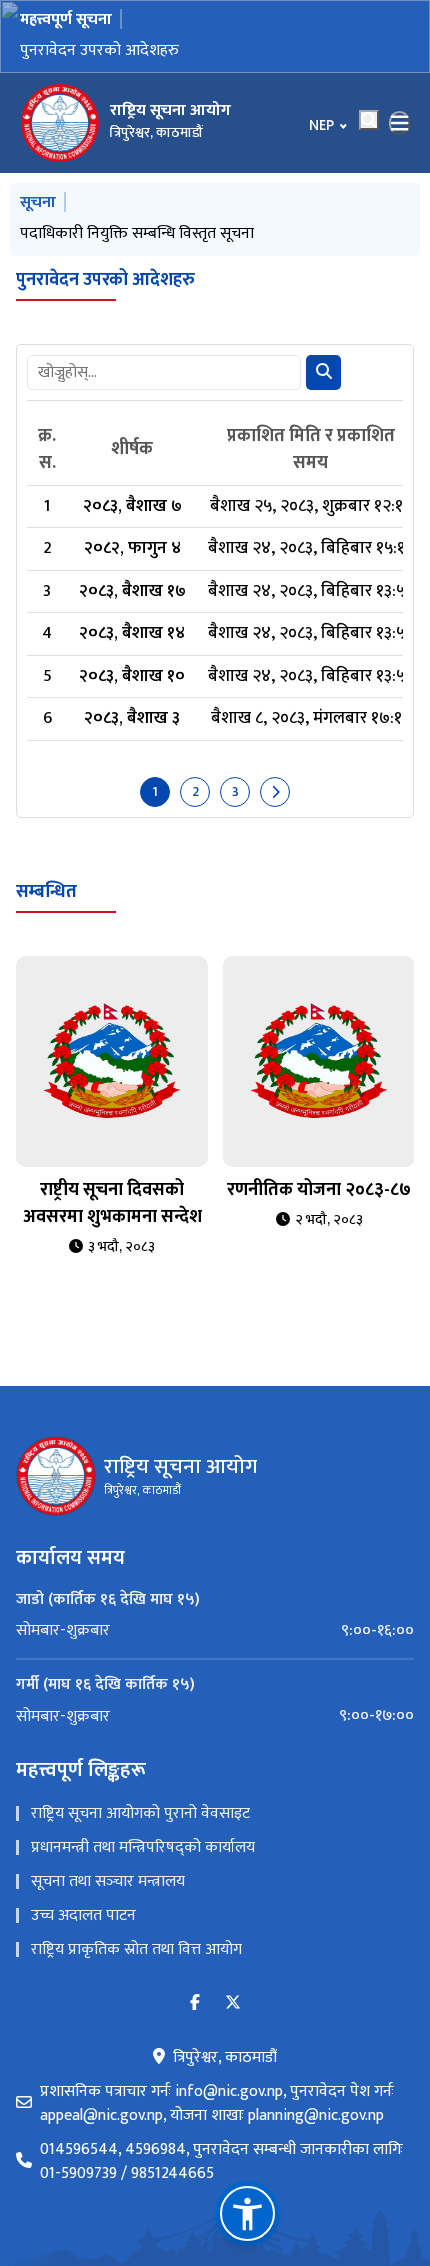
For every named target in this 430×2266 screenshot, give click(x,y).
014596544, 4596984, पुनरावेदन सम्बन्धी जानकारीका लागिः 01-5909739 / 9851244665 (221, 2162)
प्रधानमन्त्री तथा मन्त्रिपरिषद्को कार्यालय (143, 1847)
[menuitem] (215, 1631)
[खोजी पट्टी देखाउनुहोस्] (369, 120)
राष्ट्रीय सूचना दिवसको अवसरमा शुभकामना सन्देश (112, 1203)
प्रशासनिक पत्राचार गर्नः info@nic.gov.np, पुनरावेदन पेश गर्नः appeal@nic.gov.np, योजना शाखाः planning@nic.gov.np (217, 2104)
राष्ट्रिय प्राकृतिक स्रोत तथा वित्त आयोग (136, 1949)
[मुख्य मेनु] (400, 123)
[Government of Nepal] (60, 123)
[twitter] (233, 2003)
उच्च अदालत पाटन (83, 1915)
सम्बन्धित (46, 892)
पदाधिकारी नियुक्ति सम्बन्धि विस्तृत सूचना (137, 233)
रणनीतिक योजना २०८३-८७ (319, 1190)
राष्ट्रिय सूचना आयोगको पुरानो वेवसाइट (140, 1813)
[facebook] (195, 2003)
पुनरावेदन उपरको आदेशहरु (99, 50)
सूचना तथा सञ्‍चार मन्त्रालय (108, 1881)
